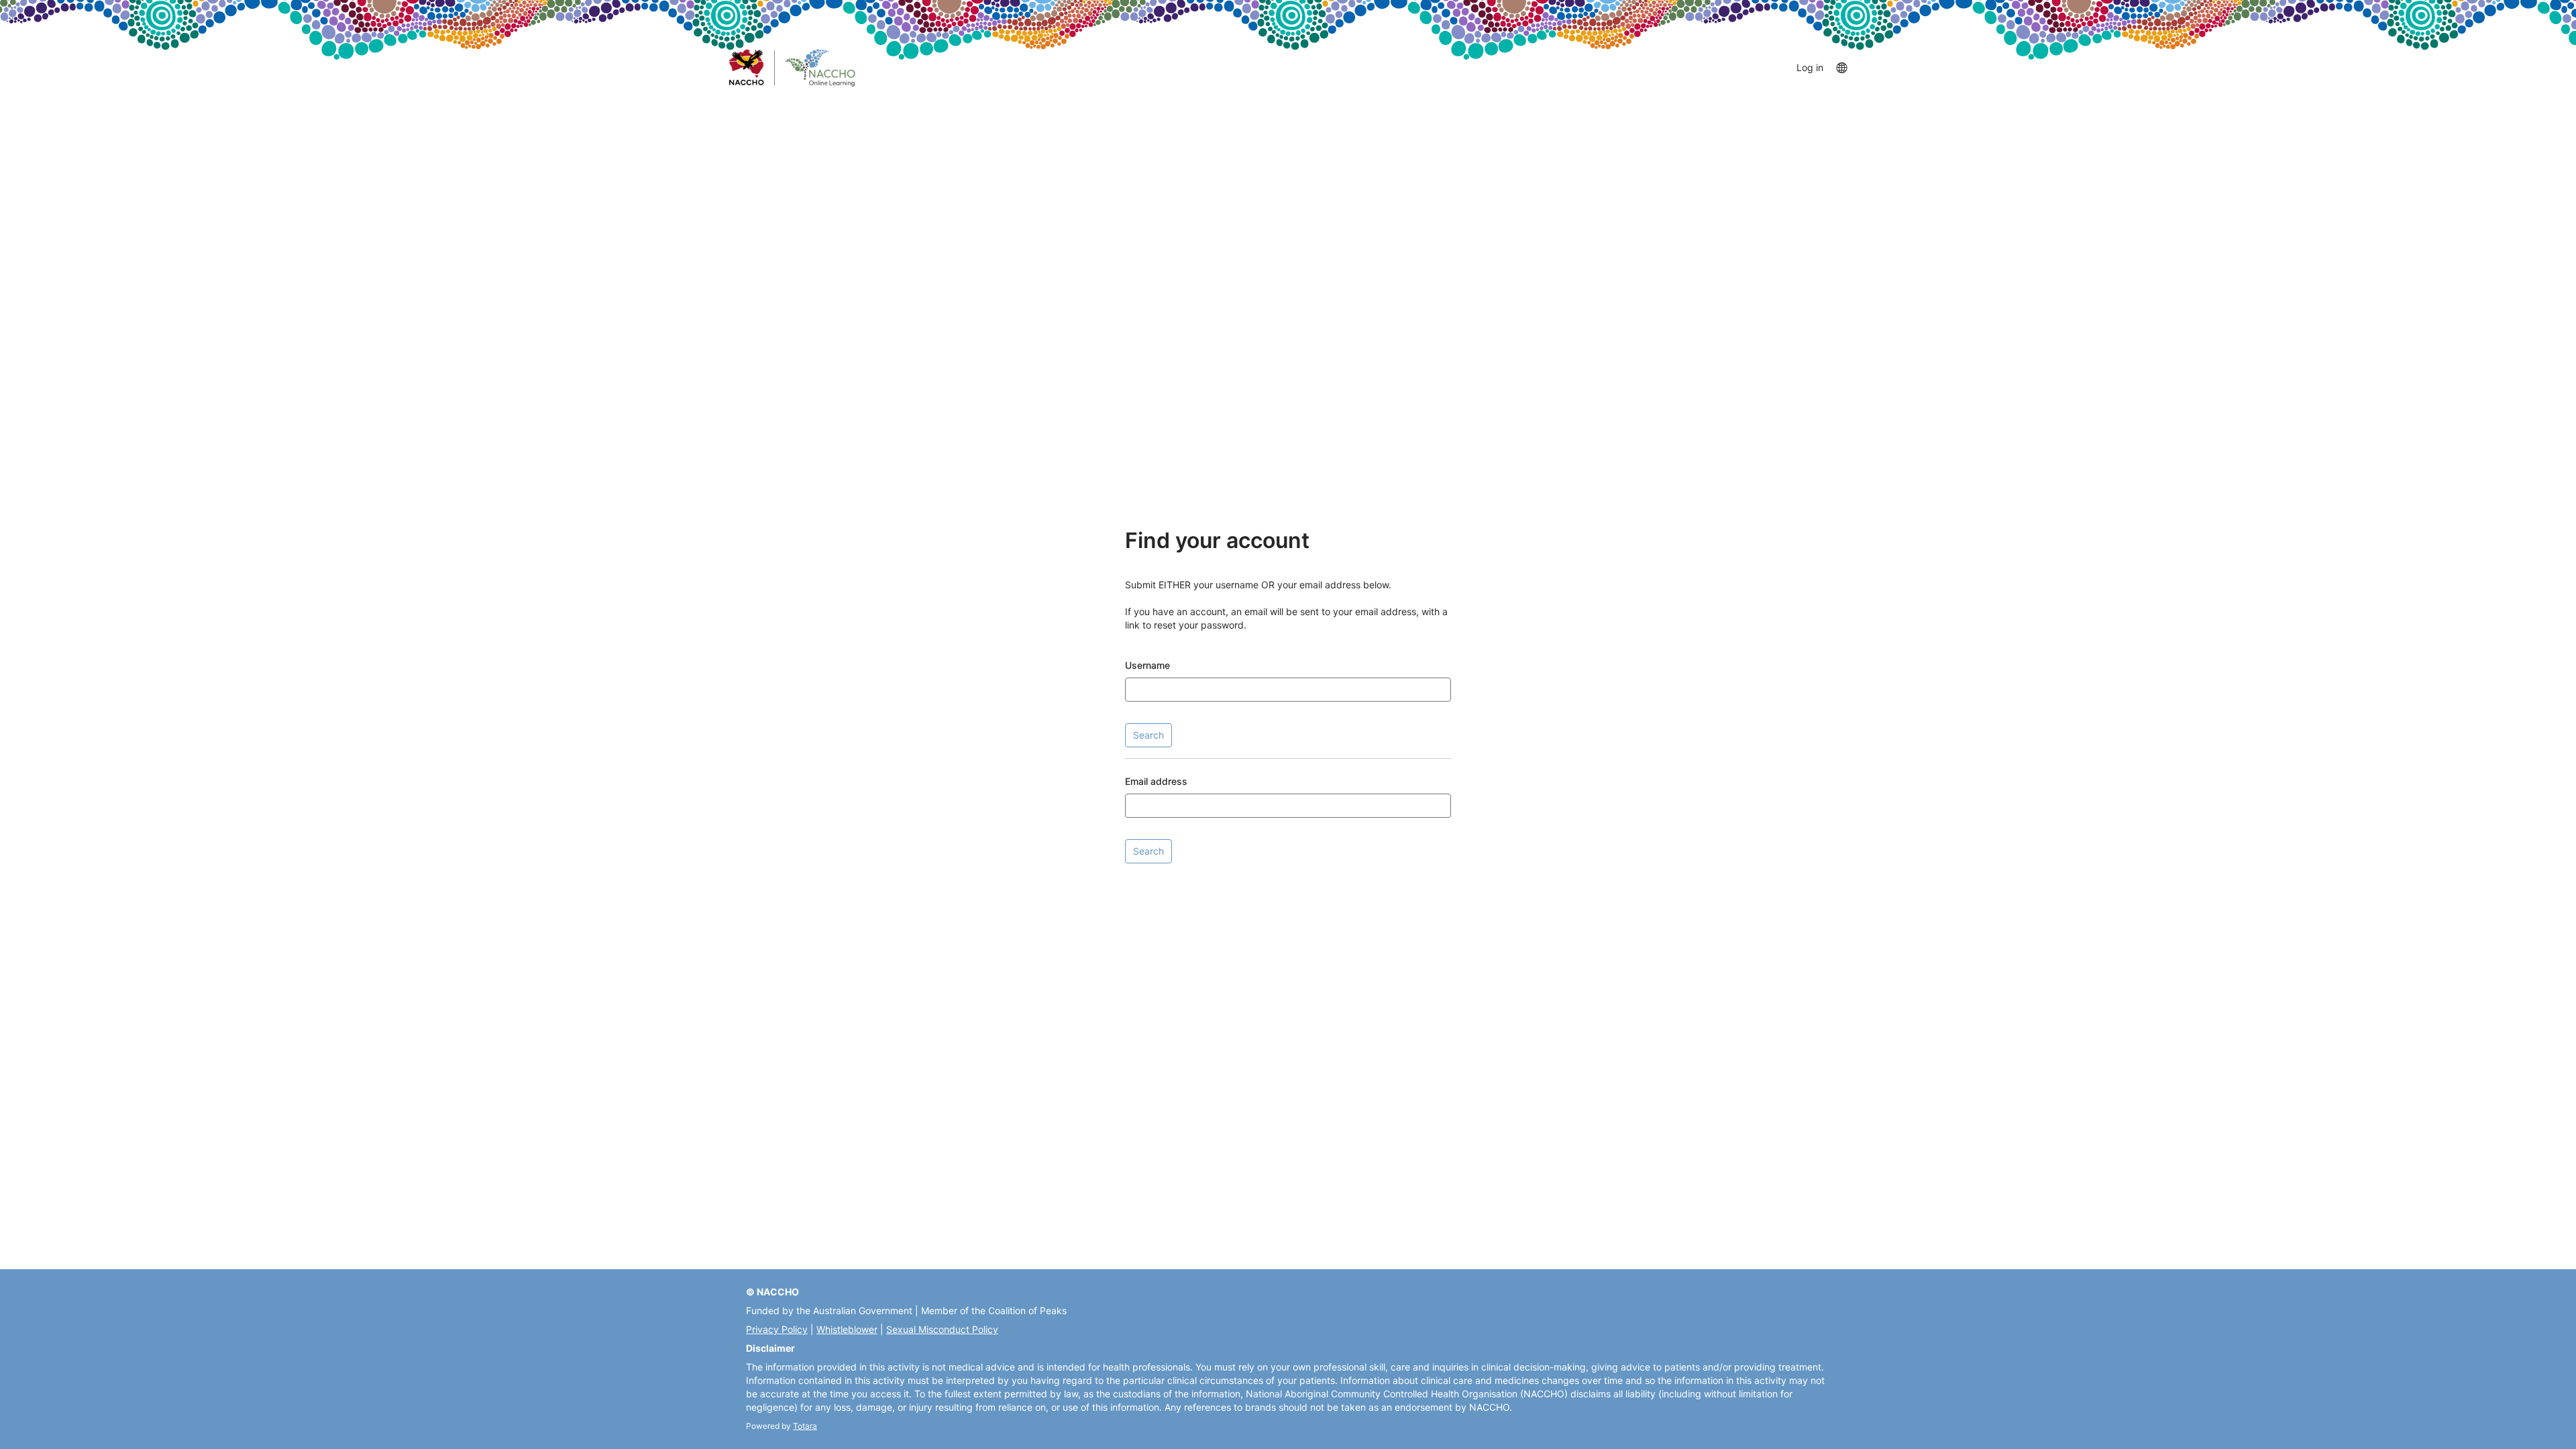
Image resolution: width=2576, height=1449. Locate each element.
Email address (1156, 781)
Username (1147, 665)
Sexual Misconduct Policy (942, 1329)
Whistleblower (847, 1329)
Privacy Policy (777, 1329)
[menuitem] (1841, 67)
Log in (1810, 67)
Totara (805, 1426)
